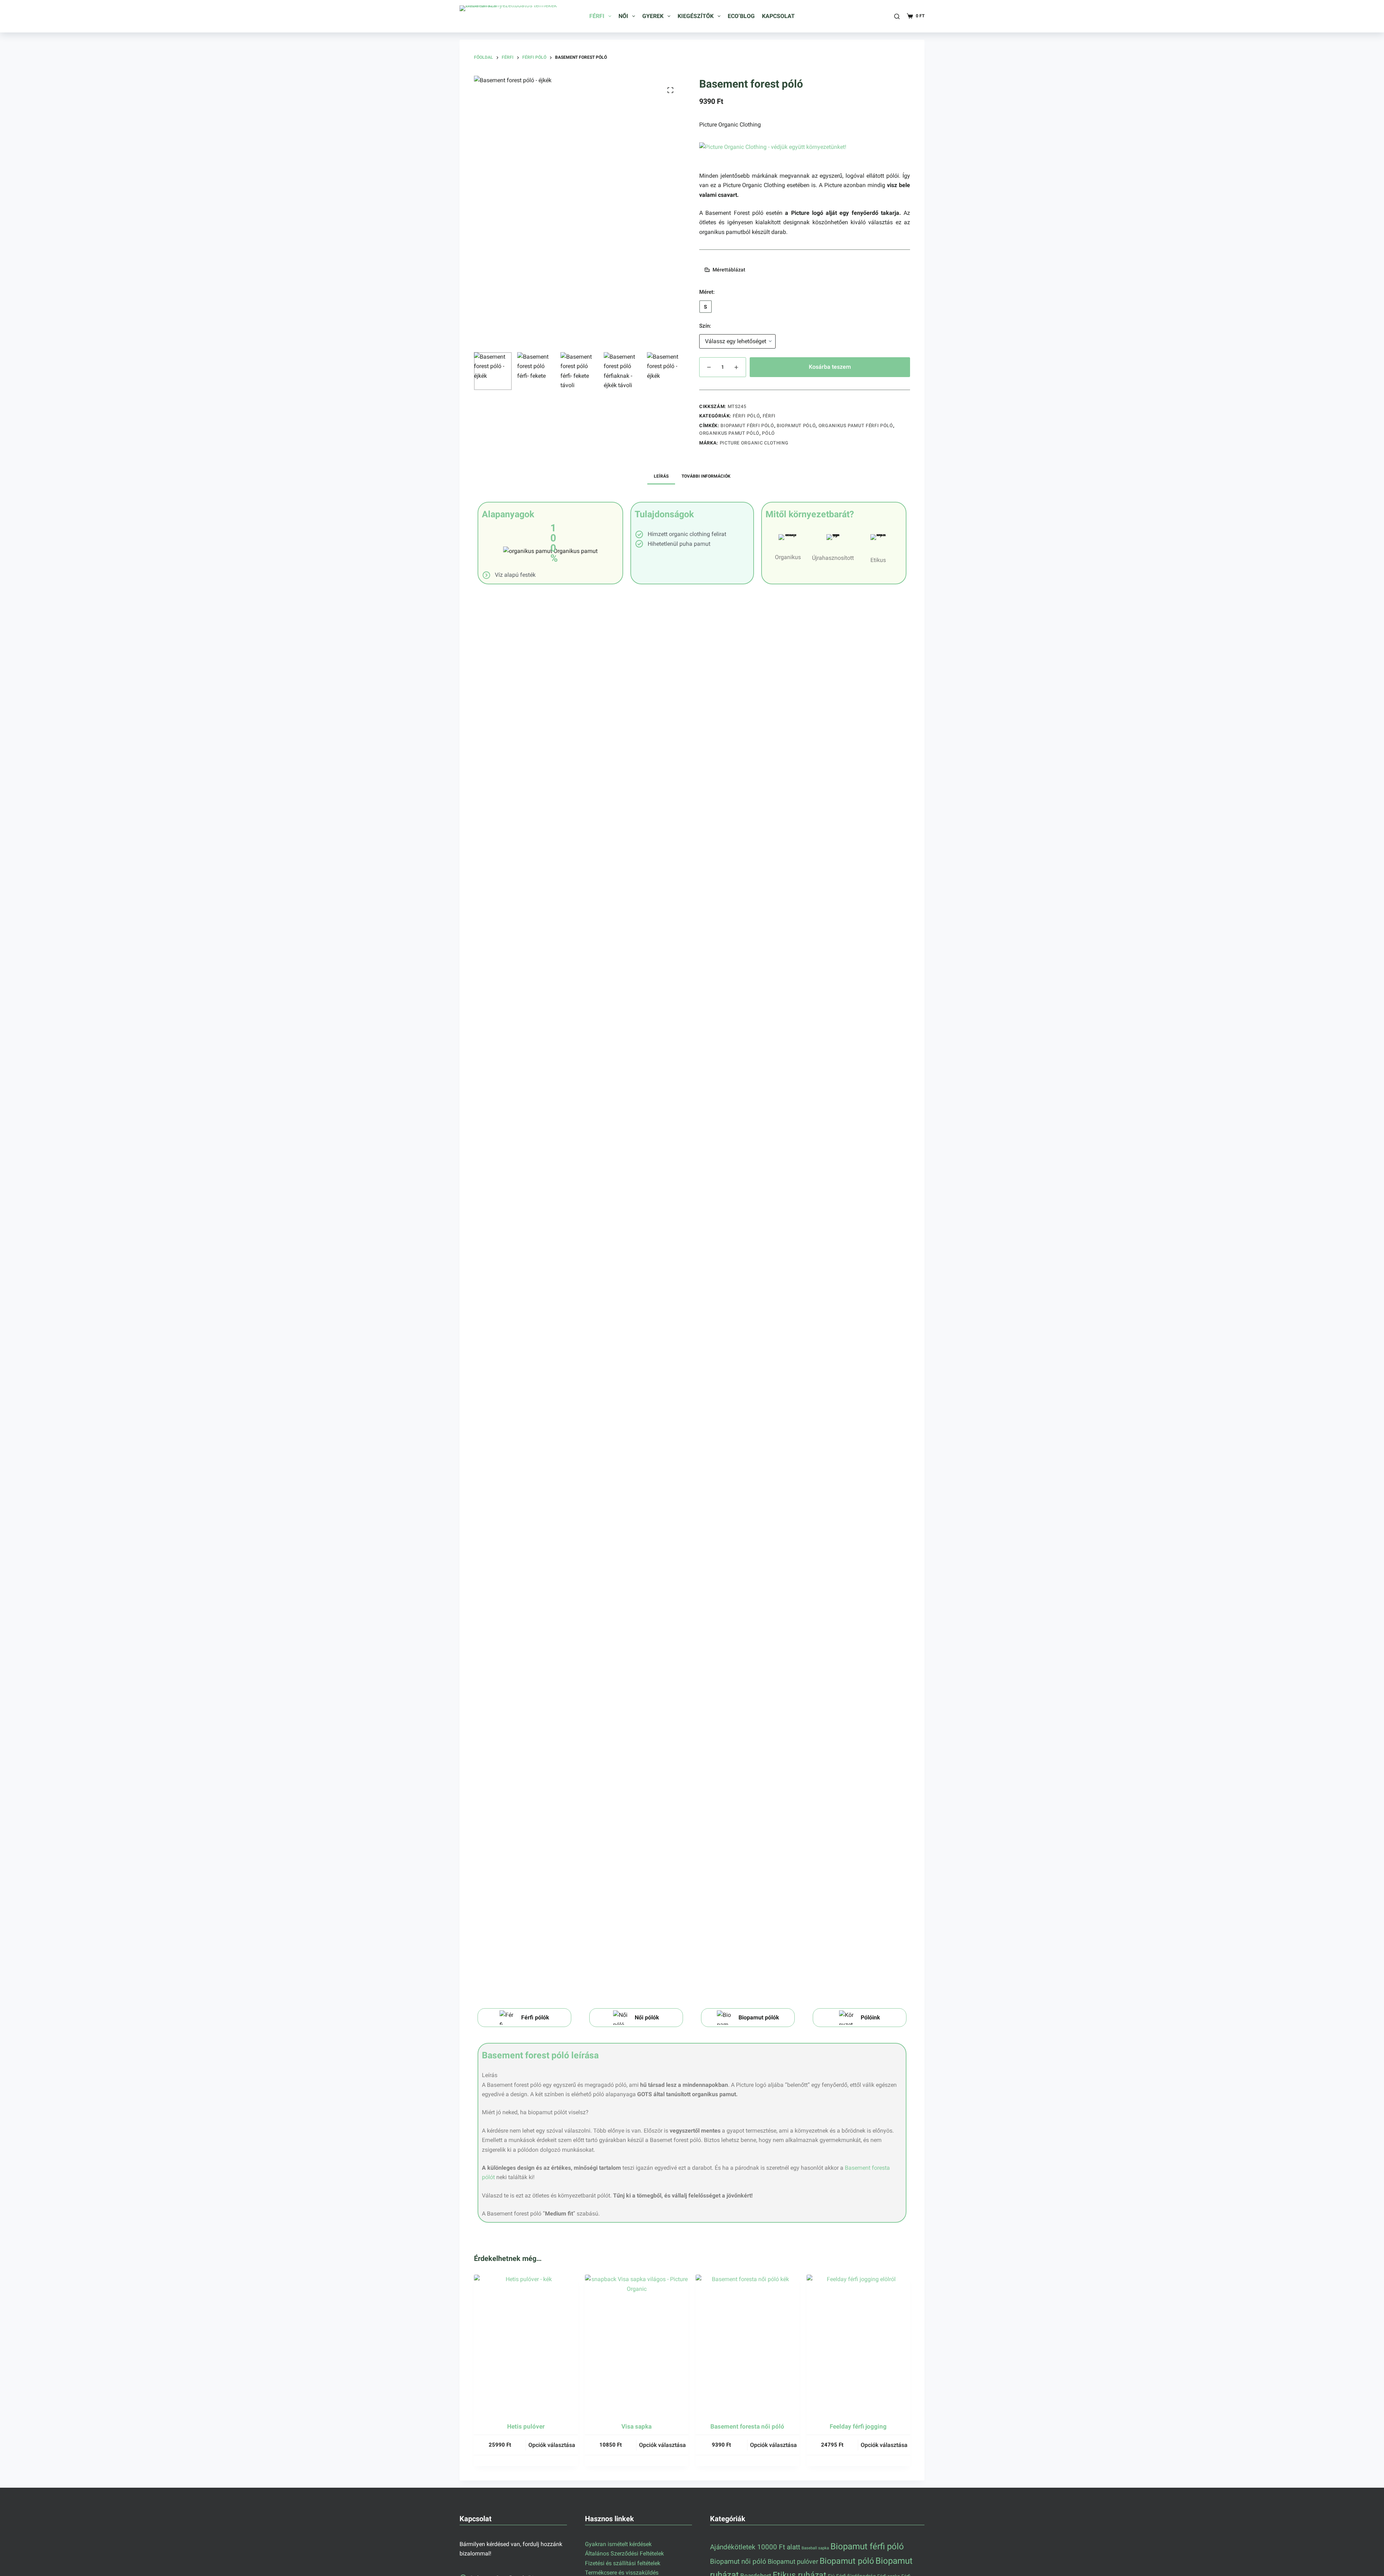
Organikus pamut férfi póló (856, 426)
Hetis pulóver (526, 2426)
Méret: (707, 292)
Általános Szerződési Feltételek (624, 2554)
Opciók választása (552, 2445)
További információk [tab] (706, 476)
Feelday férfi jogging (858, 2426)
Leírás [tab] (661, 476)
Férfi (597, 16)
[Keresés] (897, 16)
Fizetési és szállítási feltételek (623, 2563)
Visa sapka (636, 2426)
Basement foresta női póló (747, 2426)
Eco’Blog (741, 16)
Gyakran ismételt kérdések (618, 2544)
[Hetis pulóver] (526, 2344)
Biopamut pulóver (793, 2561)
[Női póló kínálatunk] (636, 2018)
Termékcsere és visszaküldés (622, 2573)
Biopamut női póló (738, 2562)
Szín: (705, 326)
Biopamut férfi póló (747, 426)
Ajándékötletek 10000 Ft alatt (755, 2547)
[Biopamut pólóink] (748, 2018)
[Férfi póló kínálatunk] (524, 2018)
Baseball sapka (815, 2548)
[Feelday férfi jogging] (859, 2344)
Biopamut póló (796, 426)
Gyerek (653, 16)
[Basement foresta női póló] (748, 2344)
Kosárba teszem (830, 367)
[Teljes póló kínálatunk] (860, 2018)
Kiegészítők (696, 16)
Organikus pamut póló (729, 433)
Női (623, 16)
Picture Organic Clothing (730, 125)
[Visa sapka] (637, 2344)
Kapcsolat (778, 16)
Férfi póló (746, 416)
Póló (768, 433)
